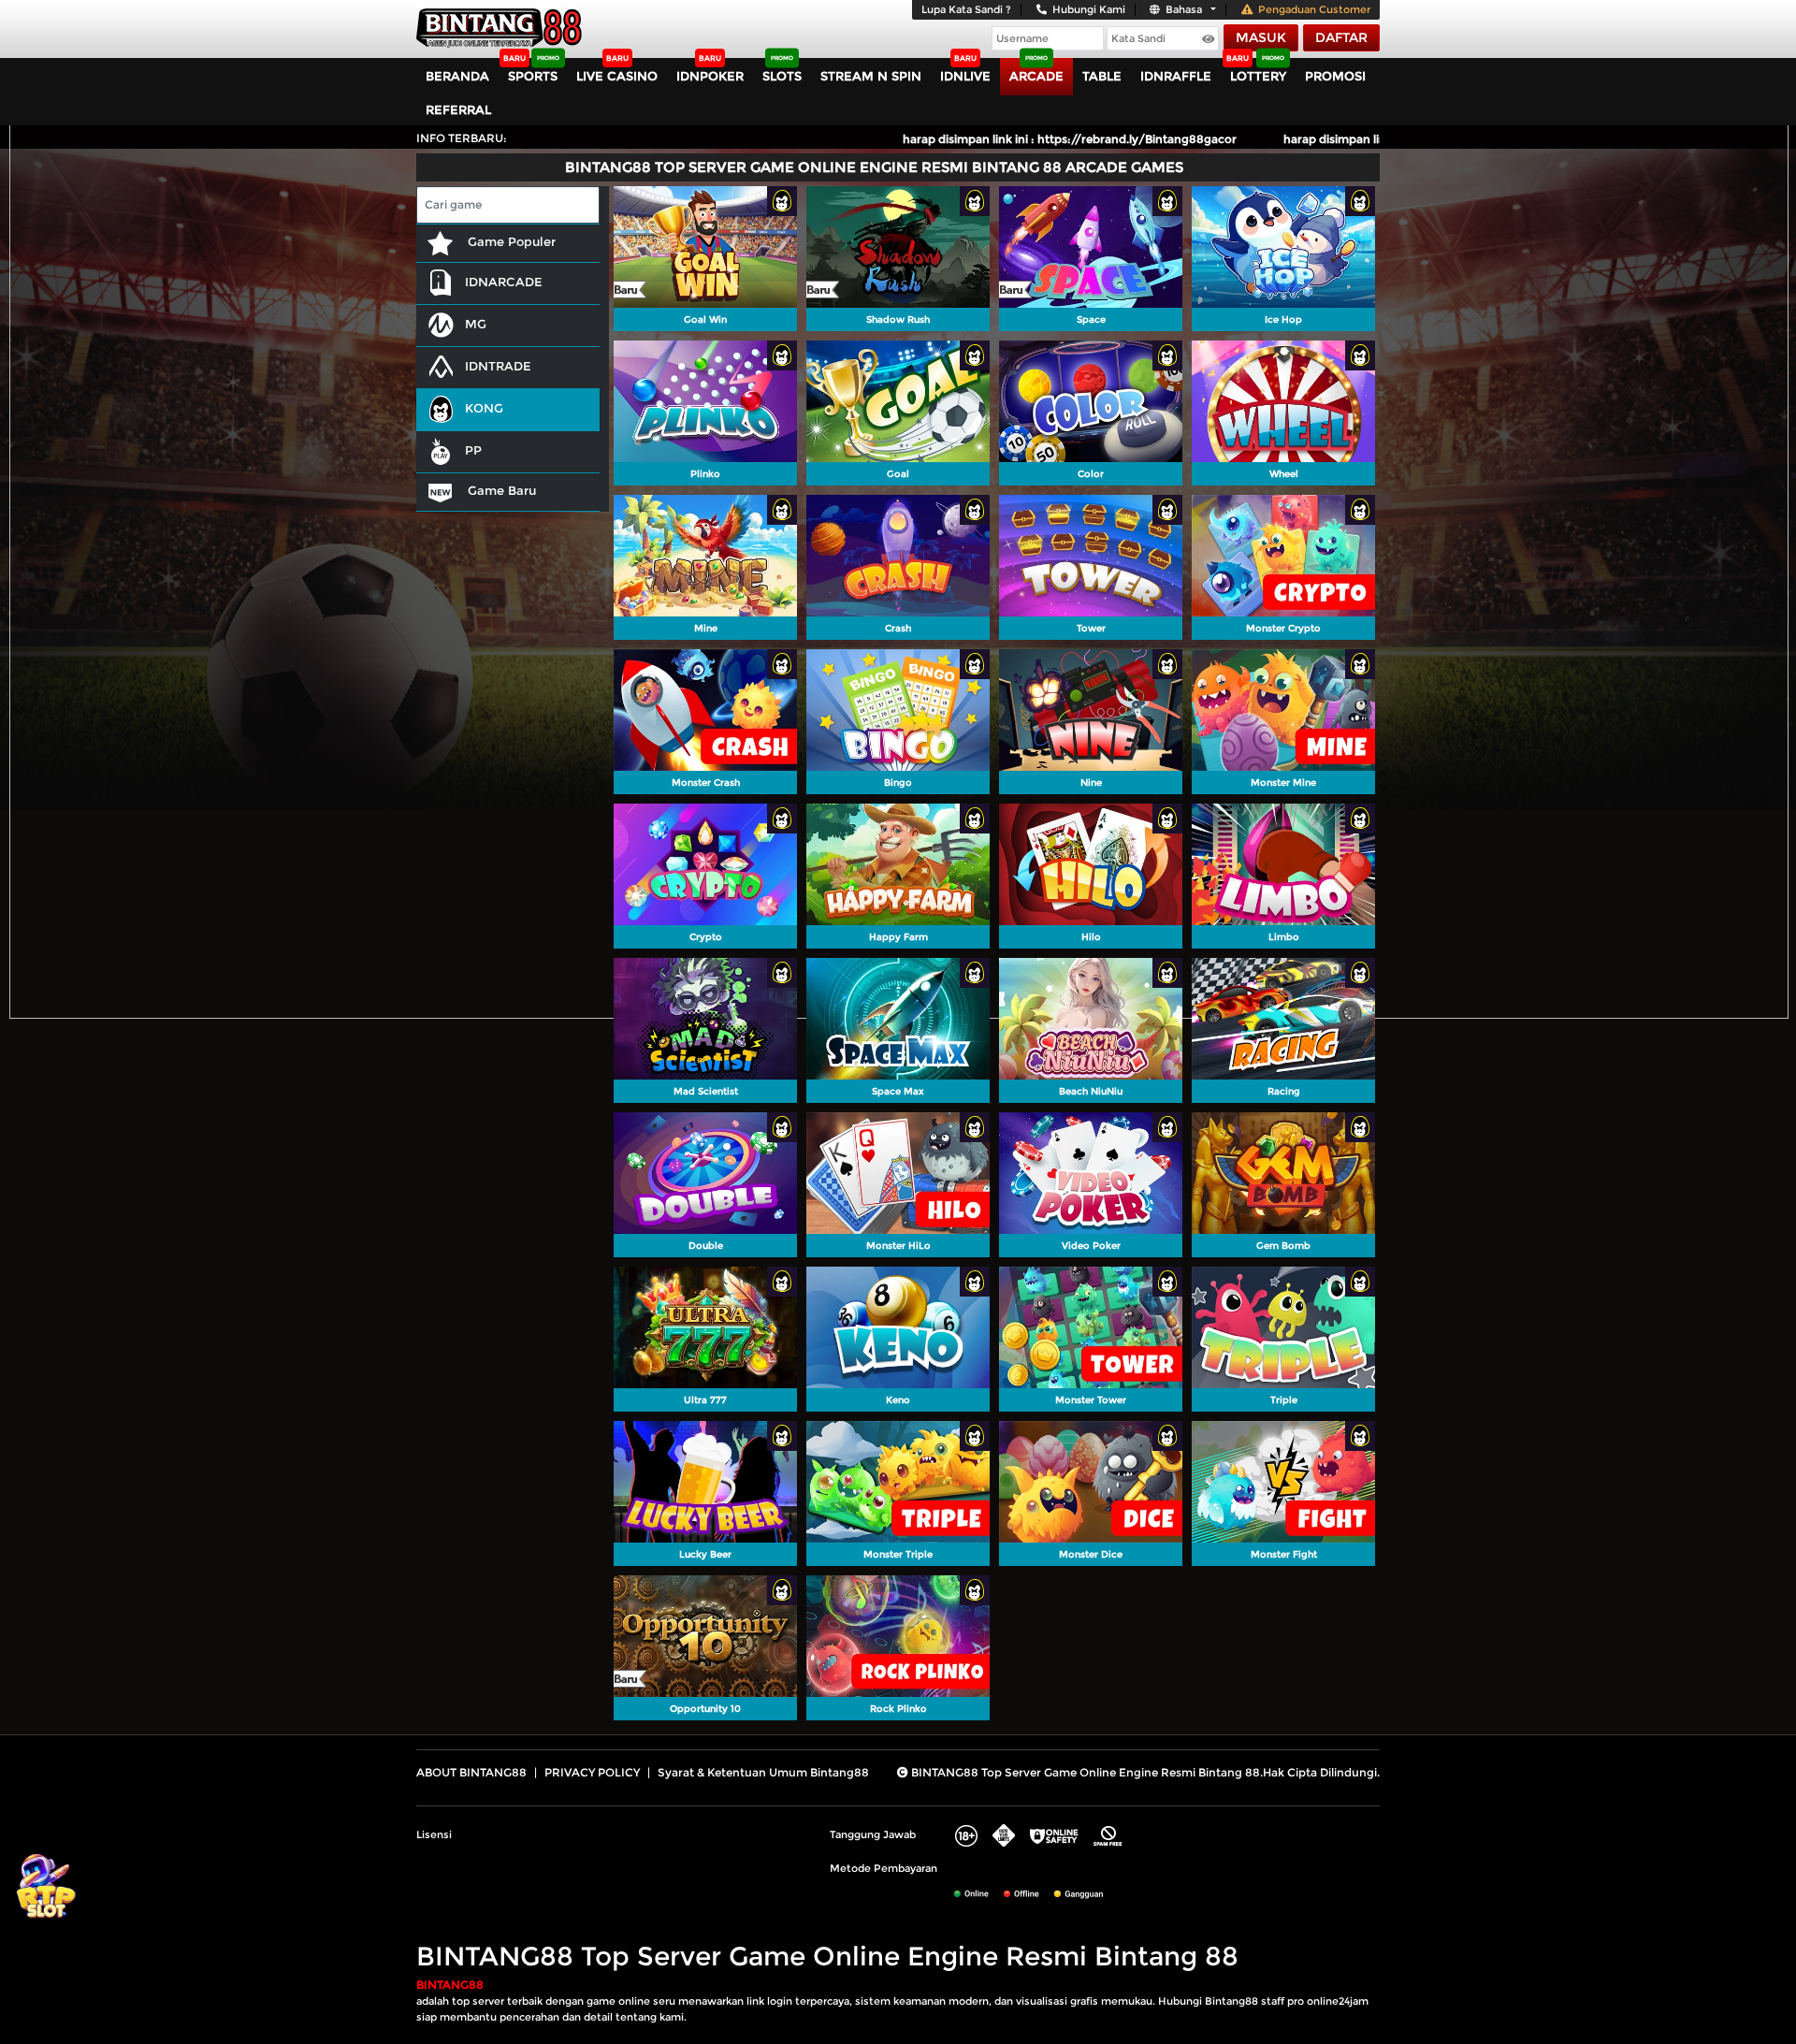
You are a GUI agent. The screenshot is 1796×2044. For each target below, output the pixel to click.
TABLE (1102, 76)
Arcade (1036, 76)
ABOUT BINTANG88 (471, 1772)
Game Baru (500, 490)
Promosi (1335, 76)
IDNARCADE (504, 282)
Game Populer (510, 241)
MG (476, 324)
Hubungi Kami (1089, 9)
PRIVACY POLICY (592, 1772)
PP (473, 450)
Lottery (1258, 76)
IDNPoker (710, 76)
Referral (458, 109)
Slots (782, 76)
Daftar (1341, 37)
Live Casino (617, 76)
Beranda (457, 76)
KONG (484, 408)
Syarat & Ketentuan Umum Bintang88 (763, 1772)
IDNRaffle (1176, 76)
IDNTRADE (498, 366)
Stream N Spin (871, 76)
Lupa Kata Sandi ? (966, 9)
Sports (533, 76)
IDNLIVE (965, 76)
